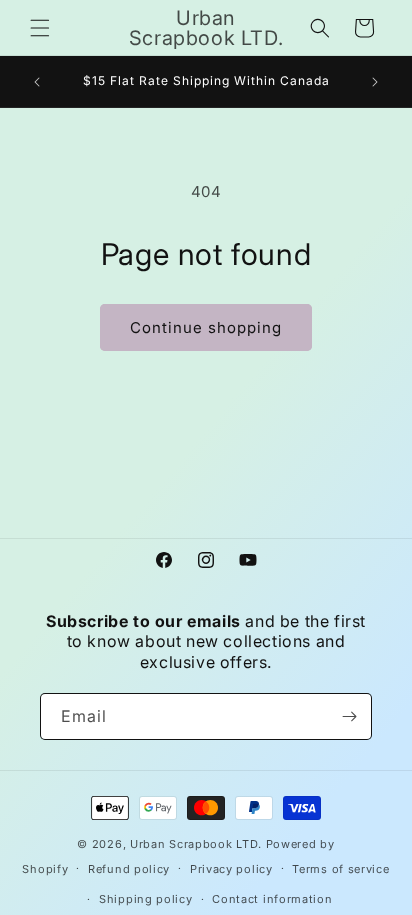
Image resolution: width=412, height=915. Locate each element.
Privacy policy (231, 869)
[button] (40, 28)
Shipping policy (146, 899)
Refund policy (129, 869)
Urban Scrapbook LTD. (196, 844)
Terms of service (340, 869)
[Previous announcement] (37, 82)
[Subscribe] (349, 716)
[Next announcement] (375, 82)
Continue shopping (206, 327)
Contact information (272, 899)
